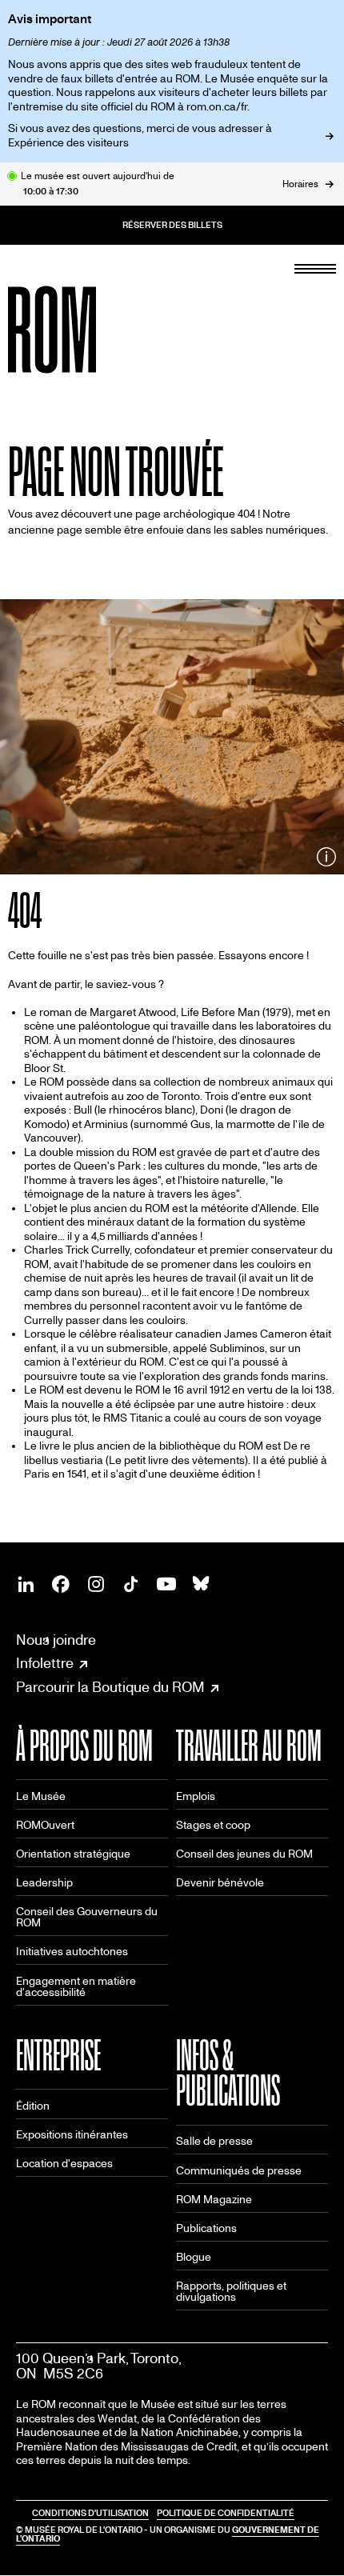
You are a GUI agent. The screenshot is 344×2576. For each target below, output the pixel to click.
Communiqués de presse (239, 2171)
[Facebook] (61, 1584)
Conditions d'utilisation (90, 2513)
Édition (33, 2106)
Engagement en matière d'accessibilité (76, 1987)
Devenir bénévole (220, 1883)
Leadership (44, 1883)
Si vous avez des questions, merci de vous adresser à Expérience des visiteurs (140, 136)
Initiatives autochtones (72, 1952)
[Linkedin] (26, 1584)
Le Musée (41, 1796)
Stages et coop (213, 1825)
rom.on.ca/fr (217, 107)
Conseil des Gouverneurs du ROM (87, 1917)
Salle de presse (214, 2141)
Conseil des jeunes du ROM (244, 1854)
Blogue (194, 2257)
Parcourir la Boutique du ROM (110, 1688)
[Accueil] (88, 330)
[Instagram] (96, 1584)
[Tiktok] (131, 1584)
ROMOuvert (45, 1825)
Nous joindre (56, 1640)
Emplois (196, 1796)
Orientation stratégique (73, 1854)
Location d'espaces (64, 2164)
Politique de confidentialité (226, 2513)
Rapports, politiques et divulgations (231, 2292)
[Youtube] (166, 1584)
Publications (206, 2228)
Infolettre (45, 1664)
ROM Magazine (214, 2200)
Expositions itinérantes (72, 2135)
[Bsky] (202, 1584)
